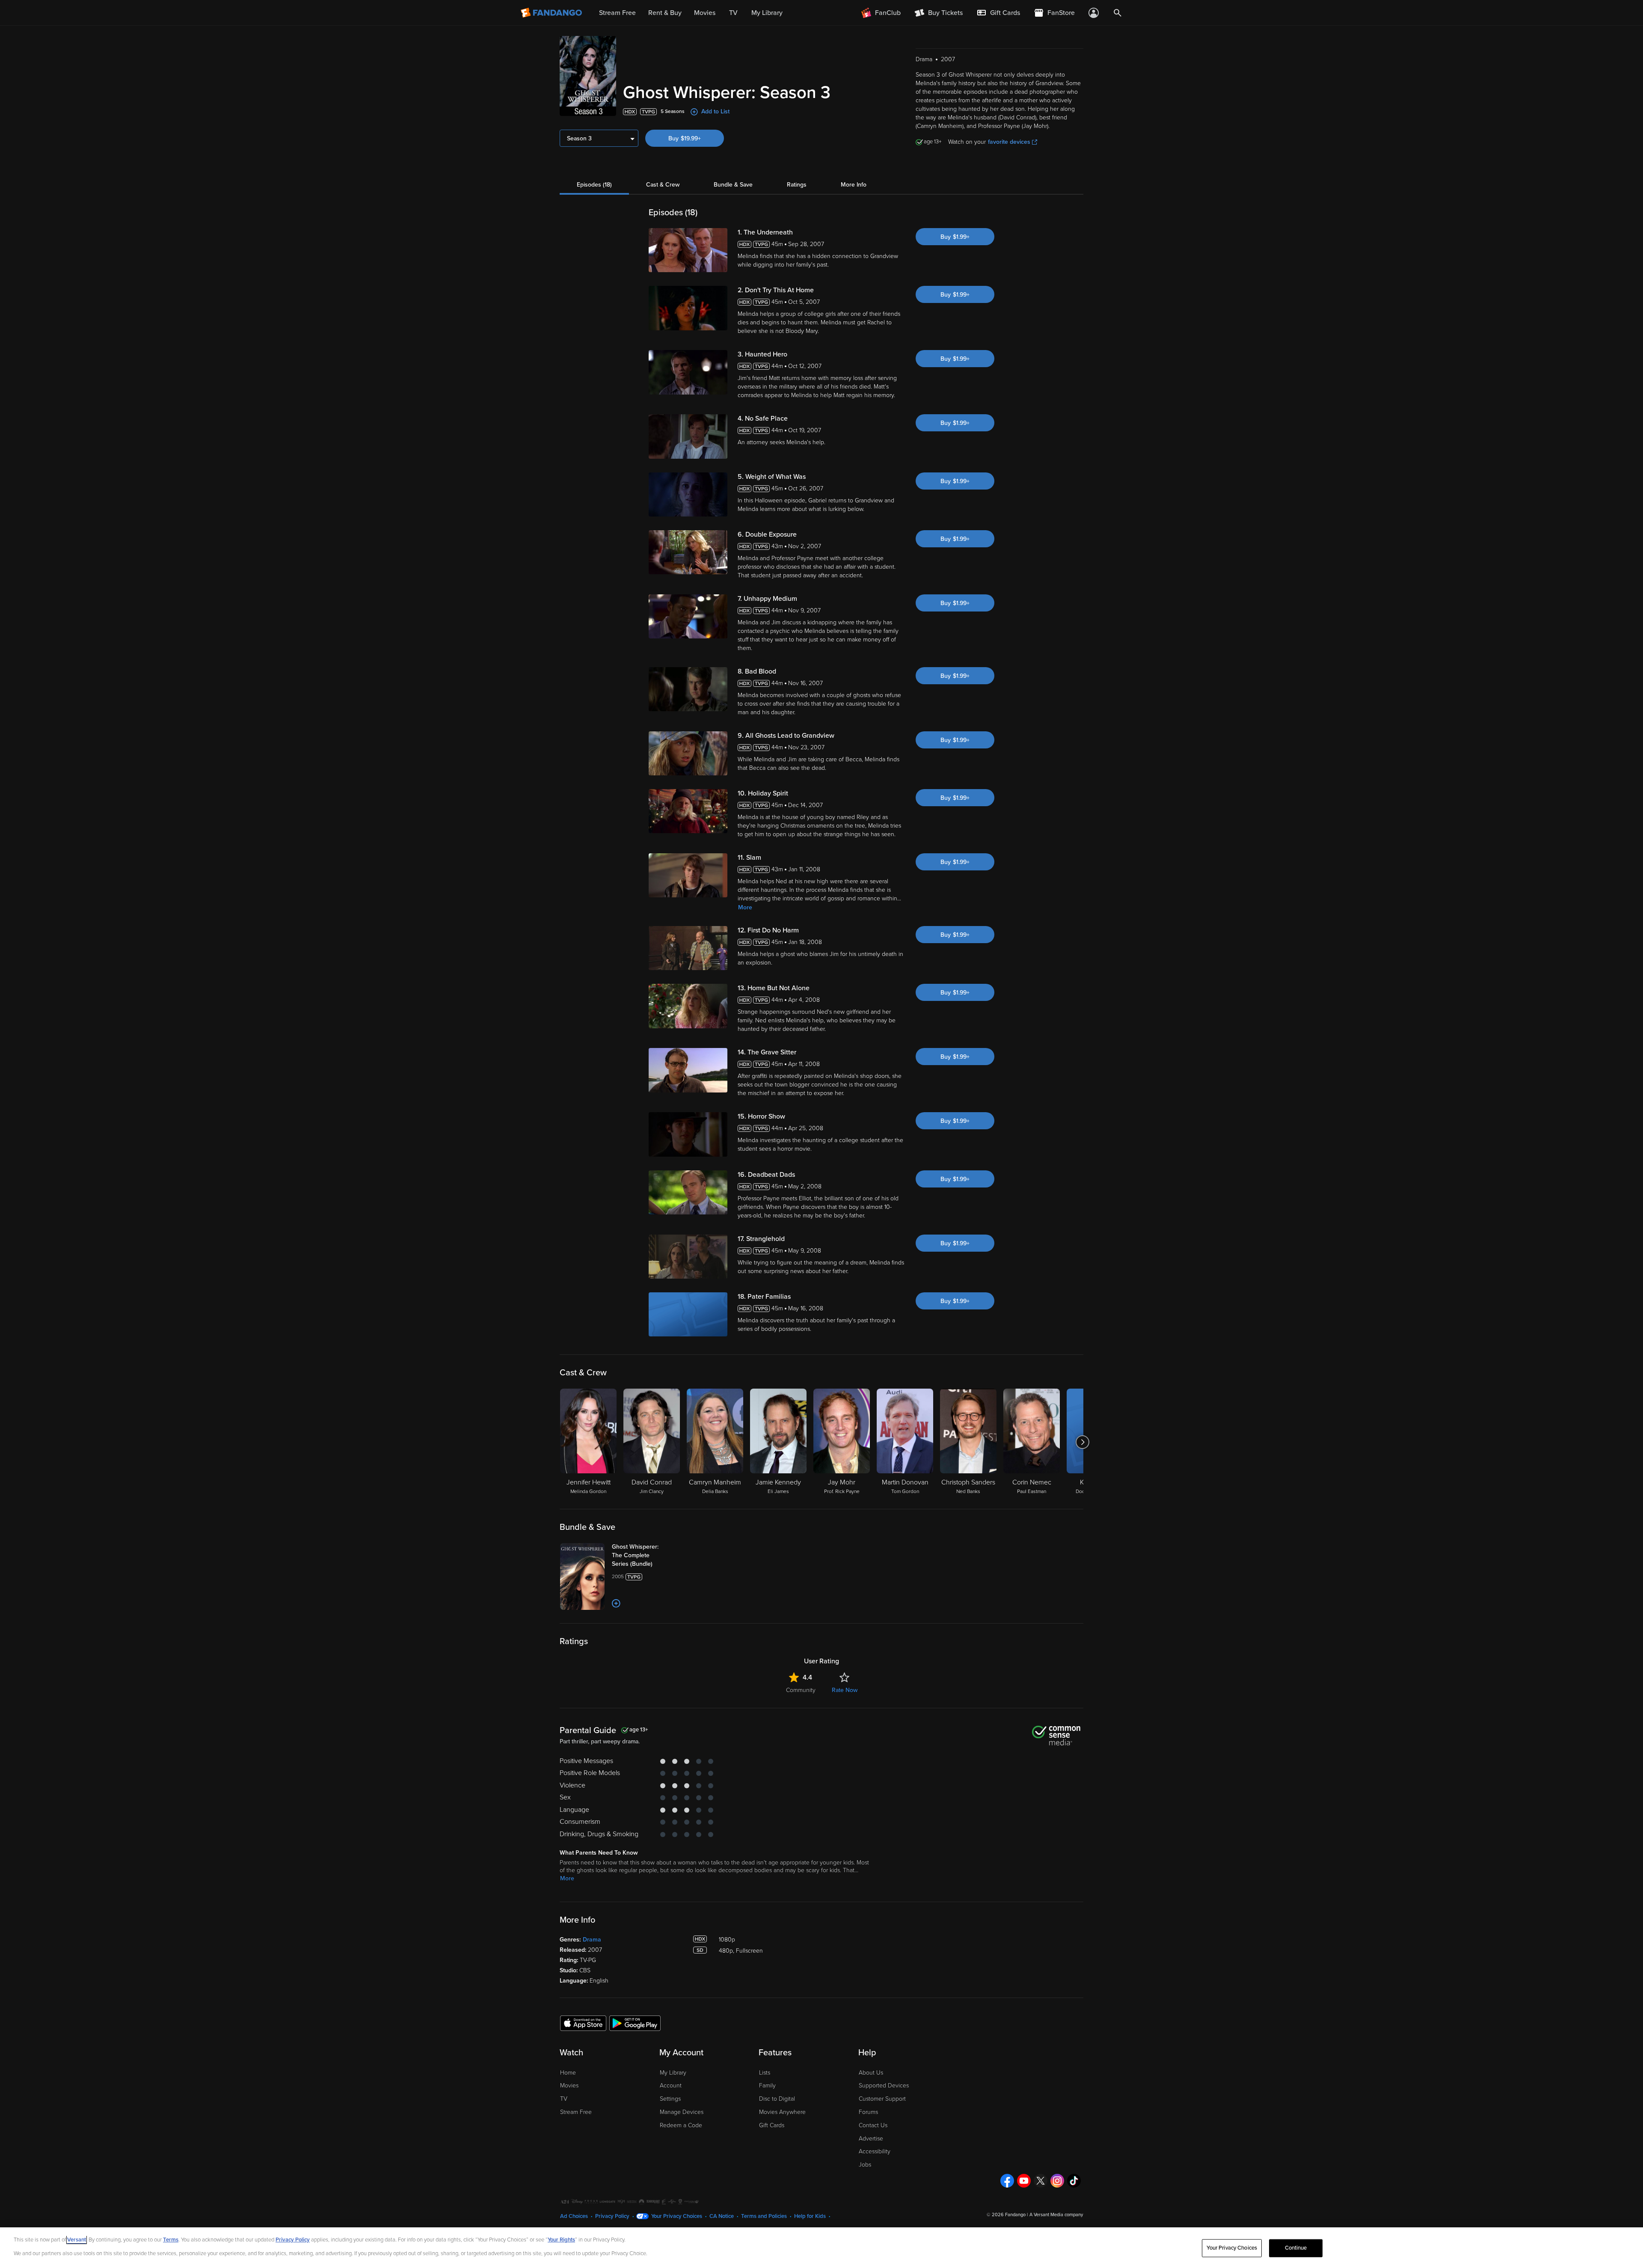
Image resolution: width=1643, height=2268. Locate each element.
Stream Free (576, 2112)
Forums (868, 2112)
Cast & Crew (663, 185)
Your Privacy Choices (677, 2216)
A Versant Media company (1056, 2215)
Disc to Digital (777, 2099)
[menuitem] (998, 13)
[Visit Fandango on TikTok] (1074, 2181)
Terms (171, 2240)
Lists (765, 2073)
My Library (673, 2073)
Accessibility (875, 2151)
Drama (592, 1940)
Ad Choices (574, 2216)
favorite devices (1009, 142)
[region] (821, 2248)
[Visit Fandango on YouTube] (1024, 2181)
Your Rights (561, 2240)
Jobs (865, 2165)
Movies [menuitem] (705, 13)
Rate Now (845, 1690)
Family (767, 2085)
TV (564, 2099)
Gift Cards (772, 2125)
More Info (854, 185)
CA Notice (722, 2216)
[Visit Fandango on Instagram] (1057, 2181)
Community (801, 1690)
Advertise (871, 2139)
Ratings (797, 185)
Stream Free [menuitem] (617, 13)
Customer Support (882, 2099)
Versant (77, 2240)
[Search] (1118, 13)
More (745, 907)
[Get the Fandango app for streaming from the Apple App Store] (583, 2023)
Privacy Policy (612, 2216)
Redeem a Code (681, 2125)
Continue (1296, 2248)
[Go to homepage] (552, 13)
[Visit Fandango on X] (1041, 2181)
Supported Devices (884, 2085)
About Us (871, 2073)
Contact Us (873, 2125)
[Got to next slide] (1082, 1442)
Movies (569, 2085)
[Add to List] (616, 1603)
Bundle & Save (733, 185)
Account (671, 2085)
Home (568, 2073)
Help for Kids (810, 2216)
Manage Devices (682, 2112)
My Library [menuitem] (767, 13)
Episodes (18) (594, 185)
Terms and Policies (764, 2216)
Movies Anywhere (782, 2112)
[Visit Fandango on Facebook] (1007, 2181)
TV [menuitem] (733, 13)
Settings (670, 2099)
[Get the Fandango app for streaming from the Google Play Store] (635, 2023)
